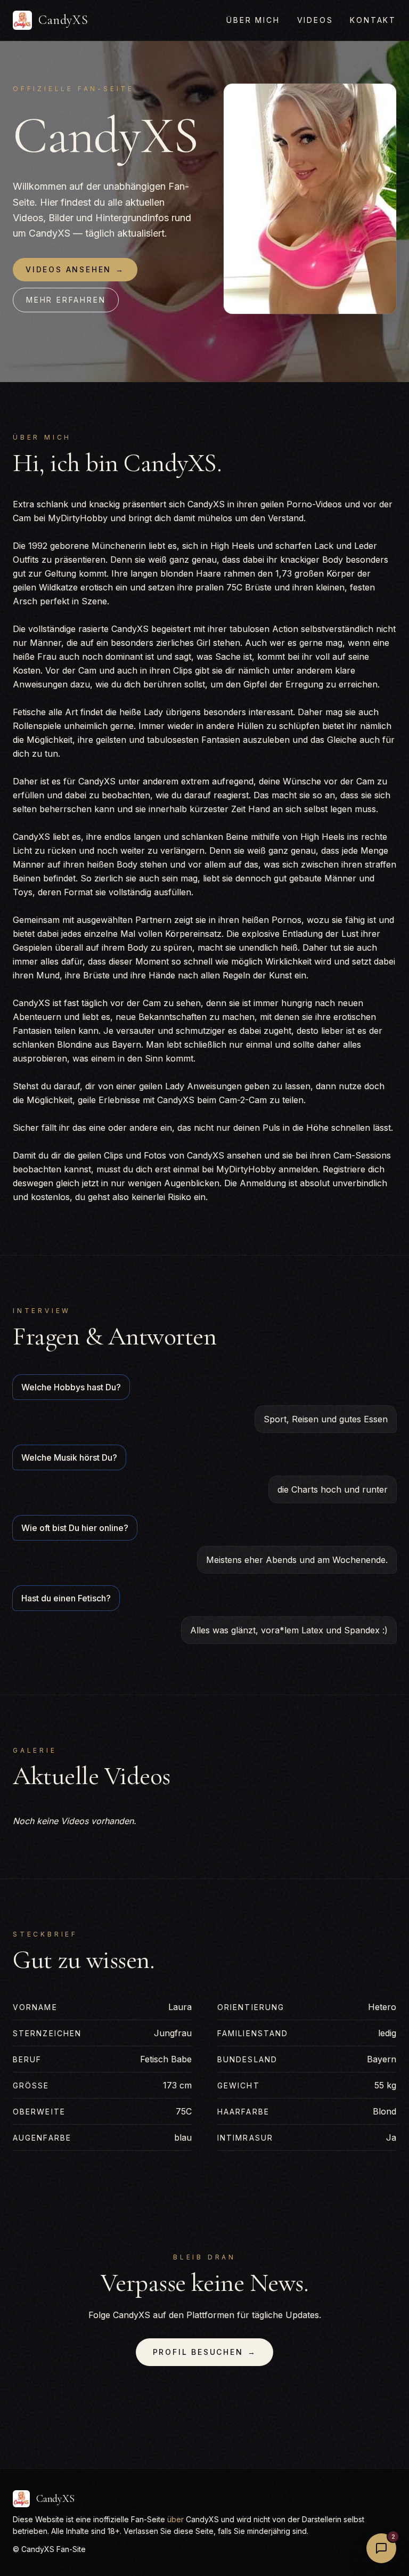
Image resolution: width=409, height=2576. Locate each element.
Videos (315, 20)
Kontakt (373, 20)
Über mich (253, 20)
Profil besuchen (205, 2352)
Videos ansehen (75, 269)
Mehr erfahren (66, 300)
